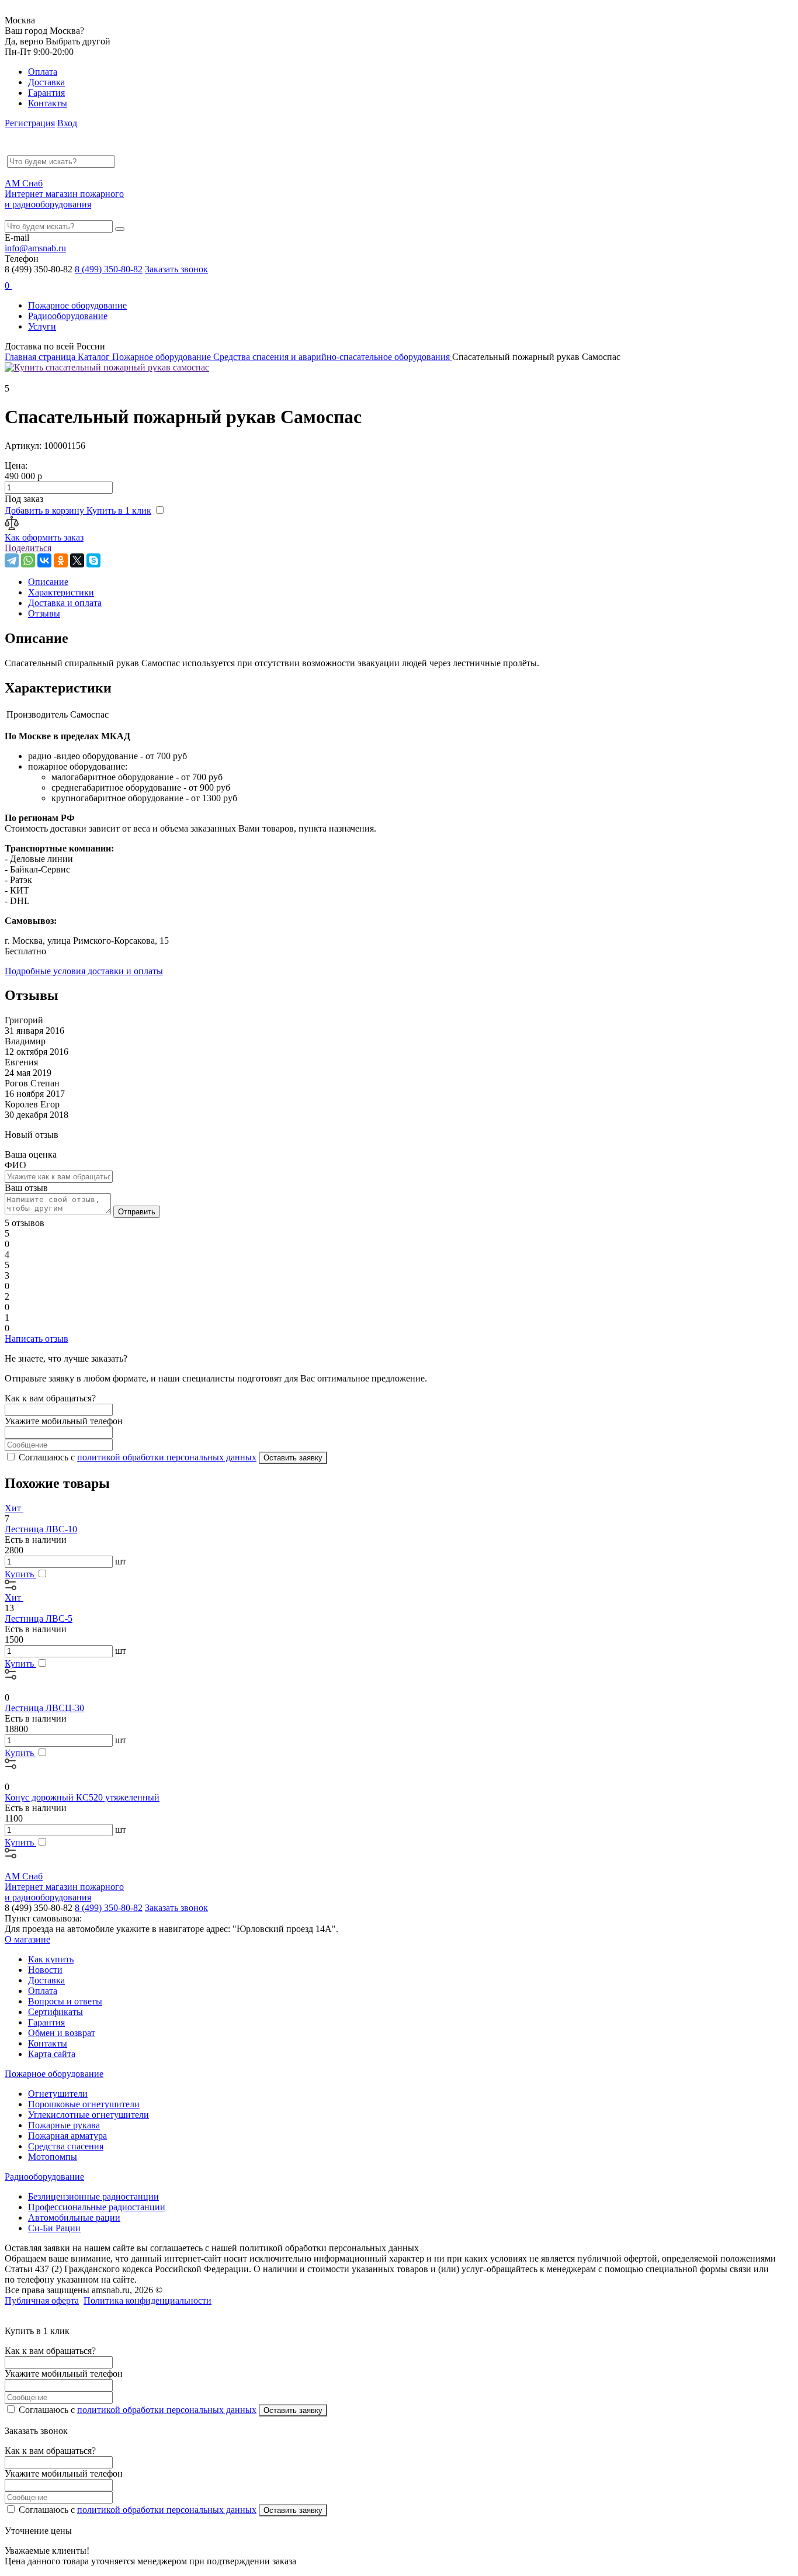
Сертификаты (55, 2012)
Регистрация (30, 123)
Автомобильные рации (74, 2217)
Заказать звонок (176, 269)
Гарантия (46, 93)
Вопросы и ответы (65, 2001)
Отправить (137, 1212)
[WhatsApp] (28, 560)
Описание (48, 582)
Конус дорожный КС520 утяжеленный (82, 1797)
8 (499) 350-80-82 (109, 269)
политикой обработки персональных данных (167, 1457)
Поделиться (28, 548)
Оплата (43, 72)
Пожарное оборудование (77, 305)
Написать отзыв (37, 1339)
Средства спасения (66, 2146)
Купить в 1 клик (119, 510)
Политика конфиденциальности (148, 2300)
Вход (67, 123)
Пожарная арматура (67, 2136)
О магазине (27, 1939)
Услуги (42, 326)
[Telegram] (12, 560)
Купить (20, 1574)
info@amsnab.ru (35, 248)
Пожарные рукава (64, 2125)
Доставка (46, 82)
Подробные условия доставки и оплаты (84, 971)
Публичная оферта (42, 2300)
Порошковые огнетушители (84, 2104)
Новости (45, 1970)
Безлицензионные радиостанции (93, 2196)
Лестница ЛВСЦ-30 (44, 1708)
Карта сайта (52, 2054)
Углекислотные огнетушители (89, 2115)
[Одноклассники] (61, 560)
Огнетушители (58, 2094)
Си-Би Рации (54, 2228)
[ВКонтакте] (44, 560)
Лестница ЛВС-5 (39, 1618)
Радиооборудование (68, 316)
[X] (77, 560)
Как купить (51, 1959)
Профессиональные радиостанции (97, 2207)
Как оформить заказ (44, 537)
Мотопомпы (53, 2157)
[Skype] (93, 560)
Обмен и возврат (62, 2033)
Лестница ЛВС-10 (41, 1529)
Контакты (48, 103)
